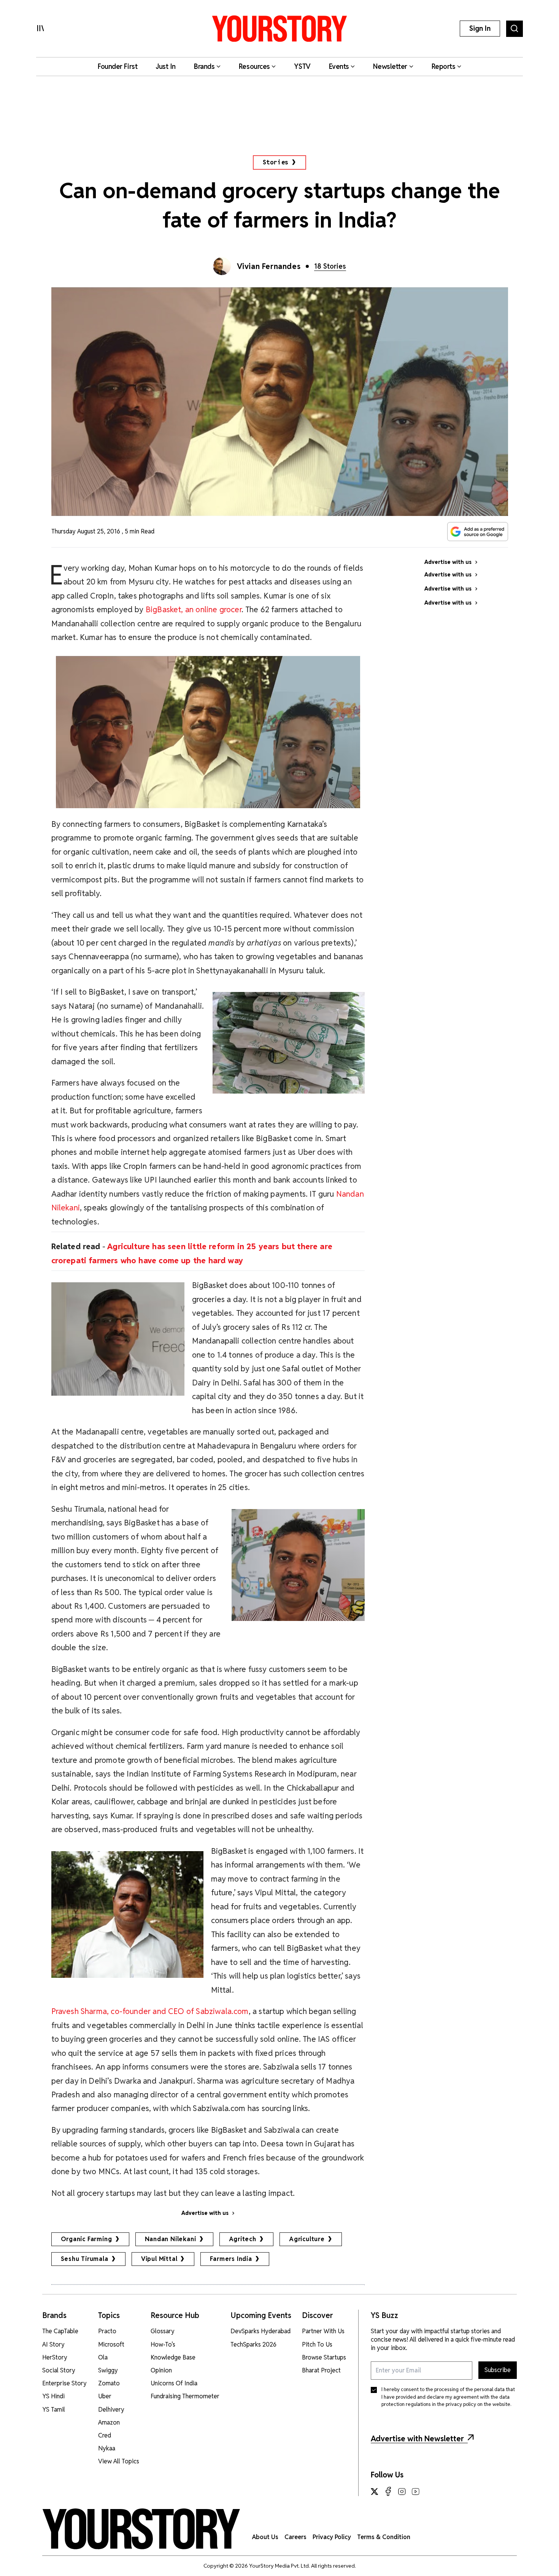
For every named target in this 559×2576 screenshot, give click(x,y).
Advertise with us (205, 2213)
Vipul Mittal (159, 2259)
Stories (276, 162)
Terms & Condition (384, 2537)
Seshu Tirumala (85, 2259)
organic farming (87, 2239)
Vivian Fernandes (269, 266)
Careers (295, 2537)
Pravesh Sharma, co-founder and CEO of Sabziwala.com (150, 2011)
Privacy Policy (332, 2537)
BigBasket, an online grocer (194, 609)
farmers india (231, 2259)
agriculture (307, 2239)
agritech (243, 2239)
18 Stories (330, 266)
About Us (265, 2537)
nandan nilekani (171, 2239)
